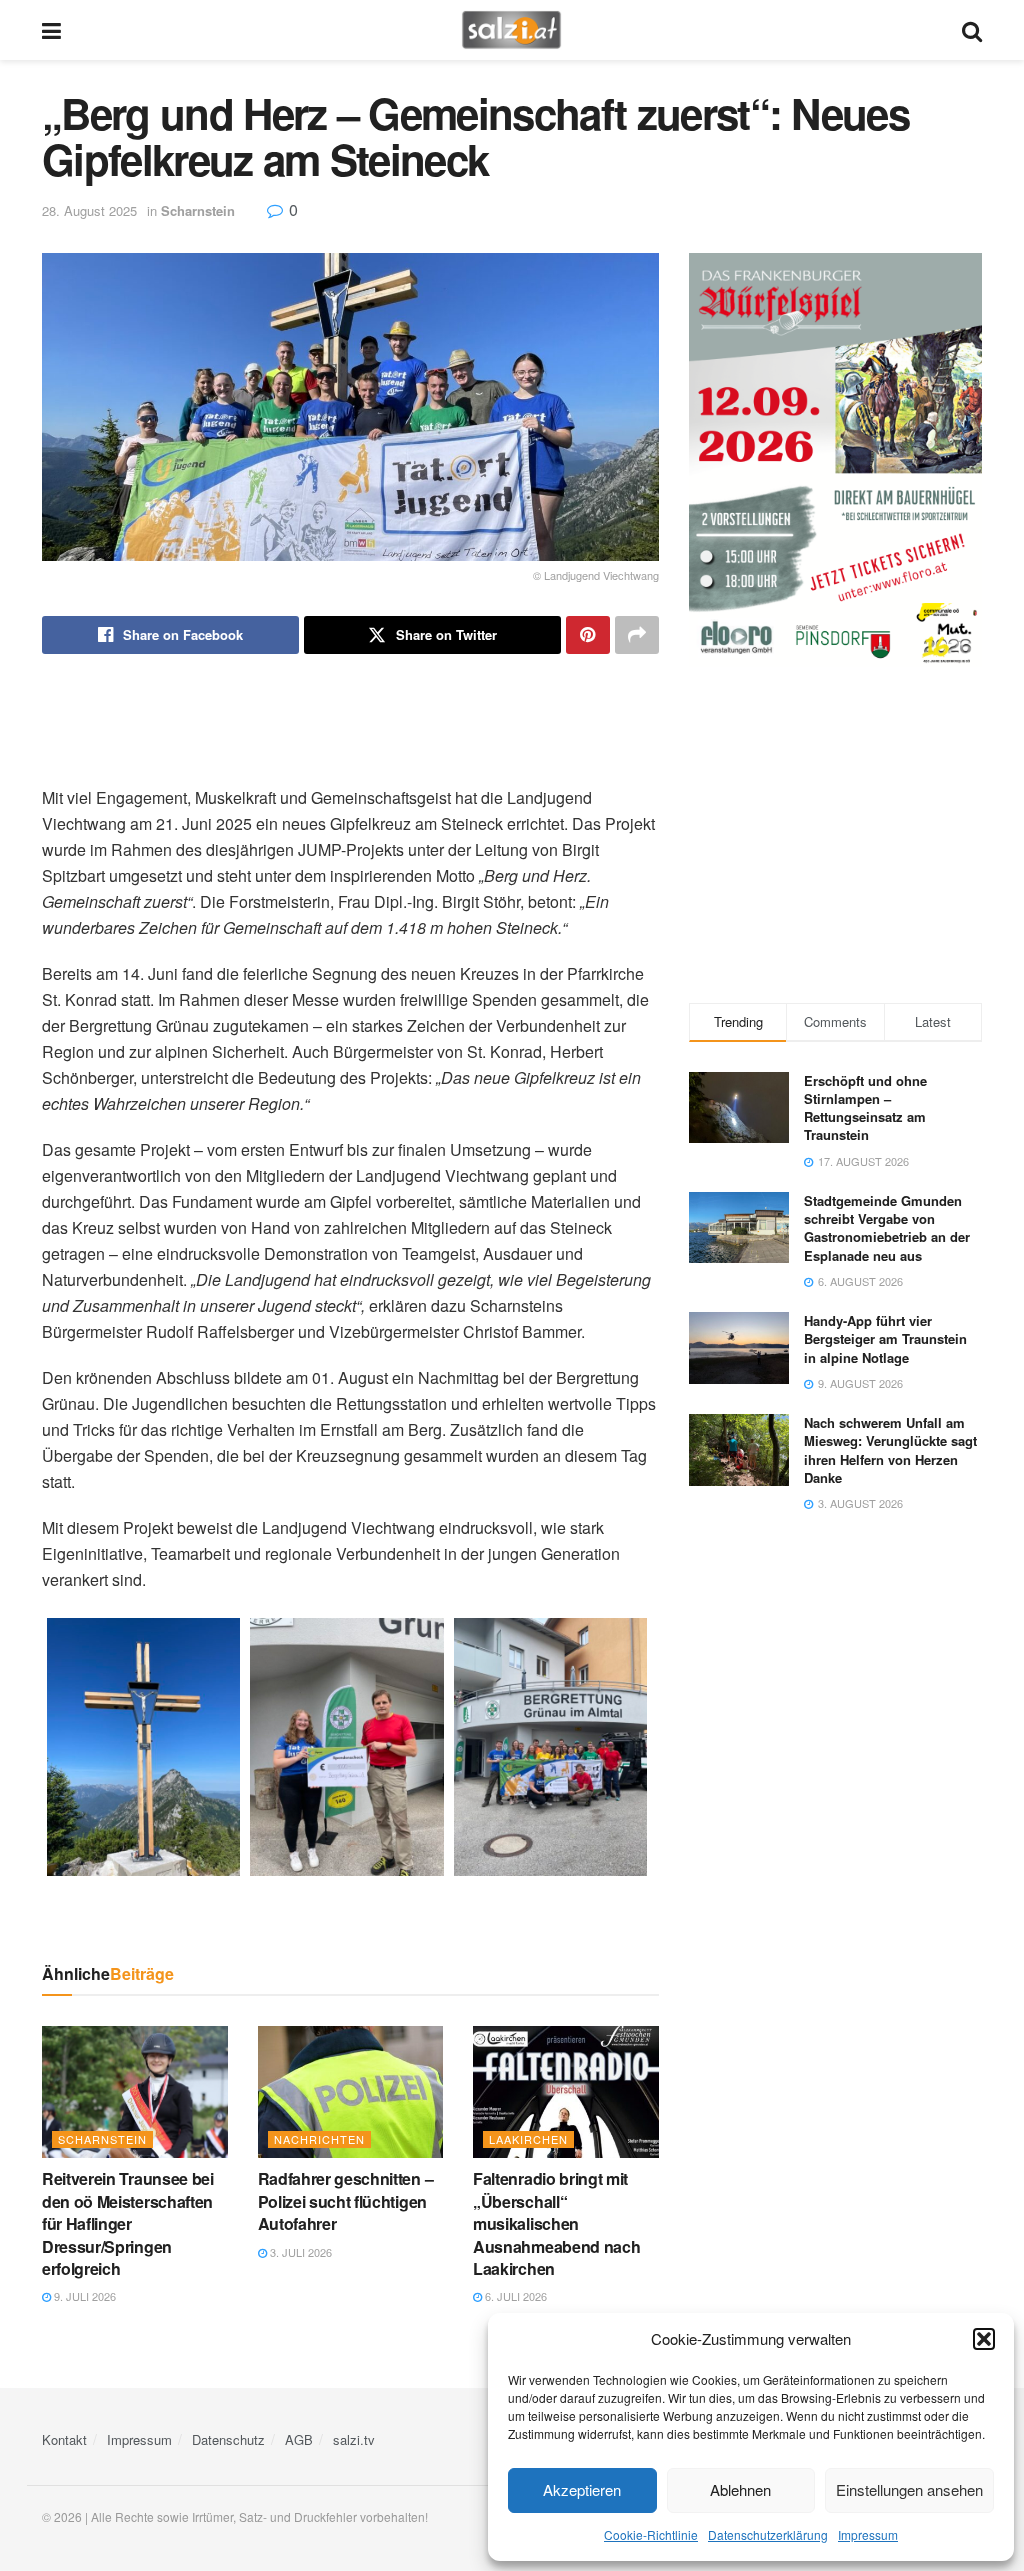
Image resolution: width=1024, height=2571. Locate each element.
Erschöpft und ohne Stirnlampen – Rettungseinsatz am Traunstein (865, 1108)
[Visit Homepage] (511, 30)
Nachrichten (319, 2139)
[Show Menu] (51, 30)
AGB (299, 2439)
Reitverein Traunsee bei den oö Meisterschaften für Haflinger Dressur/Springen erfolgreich (128, 2223)
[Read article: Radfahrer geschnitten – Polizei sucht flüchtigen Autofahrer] (351, 2092)
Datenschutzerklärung (768, 2534)
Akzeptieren (582, 2489)
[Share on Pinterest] (588, 635)
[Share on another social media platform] (637, 635)
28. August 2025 (89, 210)
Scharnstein (198, 210)
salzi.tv (354, 2439)
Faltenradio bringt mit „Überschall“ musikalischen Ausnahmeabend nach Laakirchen (556, 2223)
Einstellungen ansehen (909, 2489)
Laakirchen (528, 2139)
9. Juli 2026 (83, 2296)
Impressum (868, 2534)
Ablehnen (740, 2489)
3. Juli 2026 (299, 2252)
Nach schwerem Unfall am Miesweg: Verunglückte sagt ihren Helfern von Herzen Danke (890, 1450)
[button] (984, 2339)
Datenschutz (228, 2439)
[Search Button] (972, 30)
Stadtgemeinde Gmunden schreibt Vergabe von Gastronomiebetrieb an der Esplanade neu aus (887, 1228)
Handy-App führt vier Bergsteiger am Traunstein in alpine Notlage (885, 1338)
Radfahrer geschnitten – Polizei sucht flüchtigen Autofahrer (346, 2201)
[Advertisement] (350, 719)
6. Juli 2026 (514, 2296)
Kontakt (64, 2439)
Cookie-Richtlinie (651, 2534)
